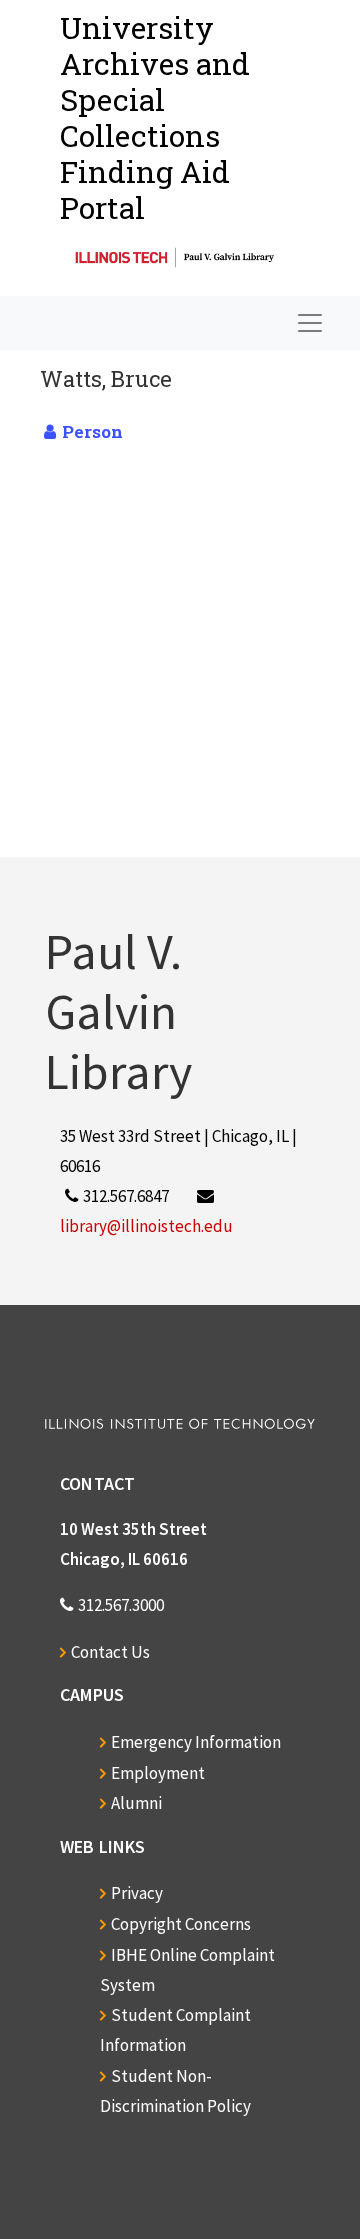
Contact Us (110, 1652)
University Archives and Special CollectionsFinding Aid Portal (155, 117)
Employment (158, 1773)
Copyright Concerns (181, 1924)
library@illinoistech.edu (146, 1226)
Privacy (137, 1893)
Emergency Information (196, 1742)
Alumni (136, 1803)
